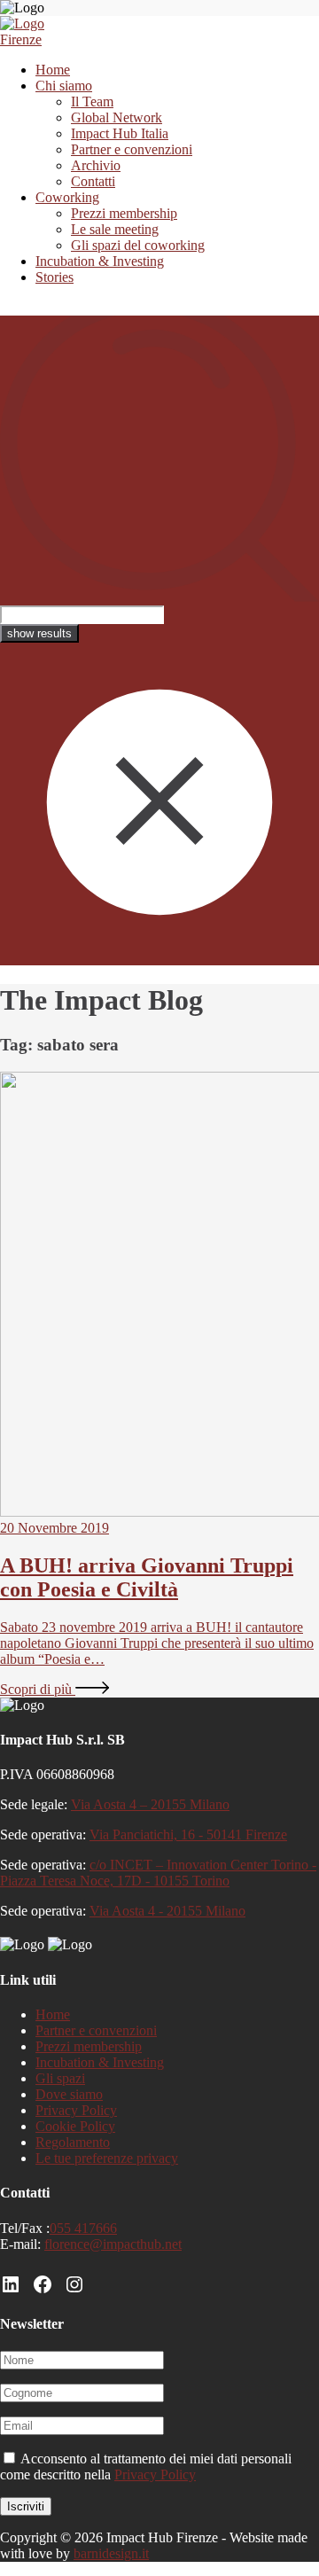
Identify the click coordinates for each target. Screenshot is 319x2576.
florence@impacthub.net (113, 2244)
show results (39, 633)
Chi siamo (64, 86)
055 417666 (83, 2228)
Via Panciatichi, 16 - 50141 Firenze (188, 1834)
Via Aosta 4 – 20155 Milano (150, 1804)
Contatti (93, 181)
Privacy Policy (76, 2110)
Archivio (96, 165)
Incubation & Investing (100, 261)
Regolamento (73, 2142)
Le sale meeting (115, 229)
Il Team (92, 101)
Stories (54, 277)
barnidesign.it (111, 2553)
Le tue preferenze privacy (107, 2158)
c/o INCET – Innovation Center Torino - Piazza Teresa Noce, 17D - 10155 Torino (158, 1873)
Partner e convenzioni (132, 149)
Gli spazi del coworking (138, 245)
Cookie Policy (75, 2126)
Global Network (117, 117)
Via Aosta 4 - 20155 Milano (167, 1911)
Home (53, 70)
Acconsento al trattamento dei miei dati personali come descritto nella (146, 2467)
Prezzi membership (124, 213)
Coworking (67, 197)
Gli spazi (60, 2078)
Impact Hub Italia (120, 133)
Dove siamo (69, 2094)
